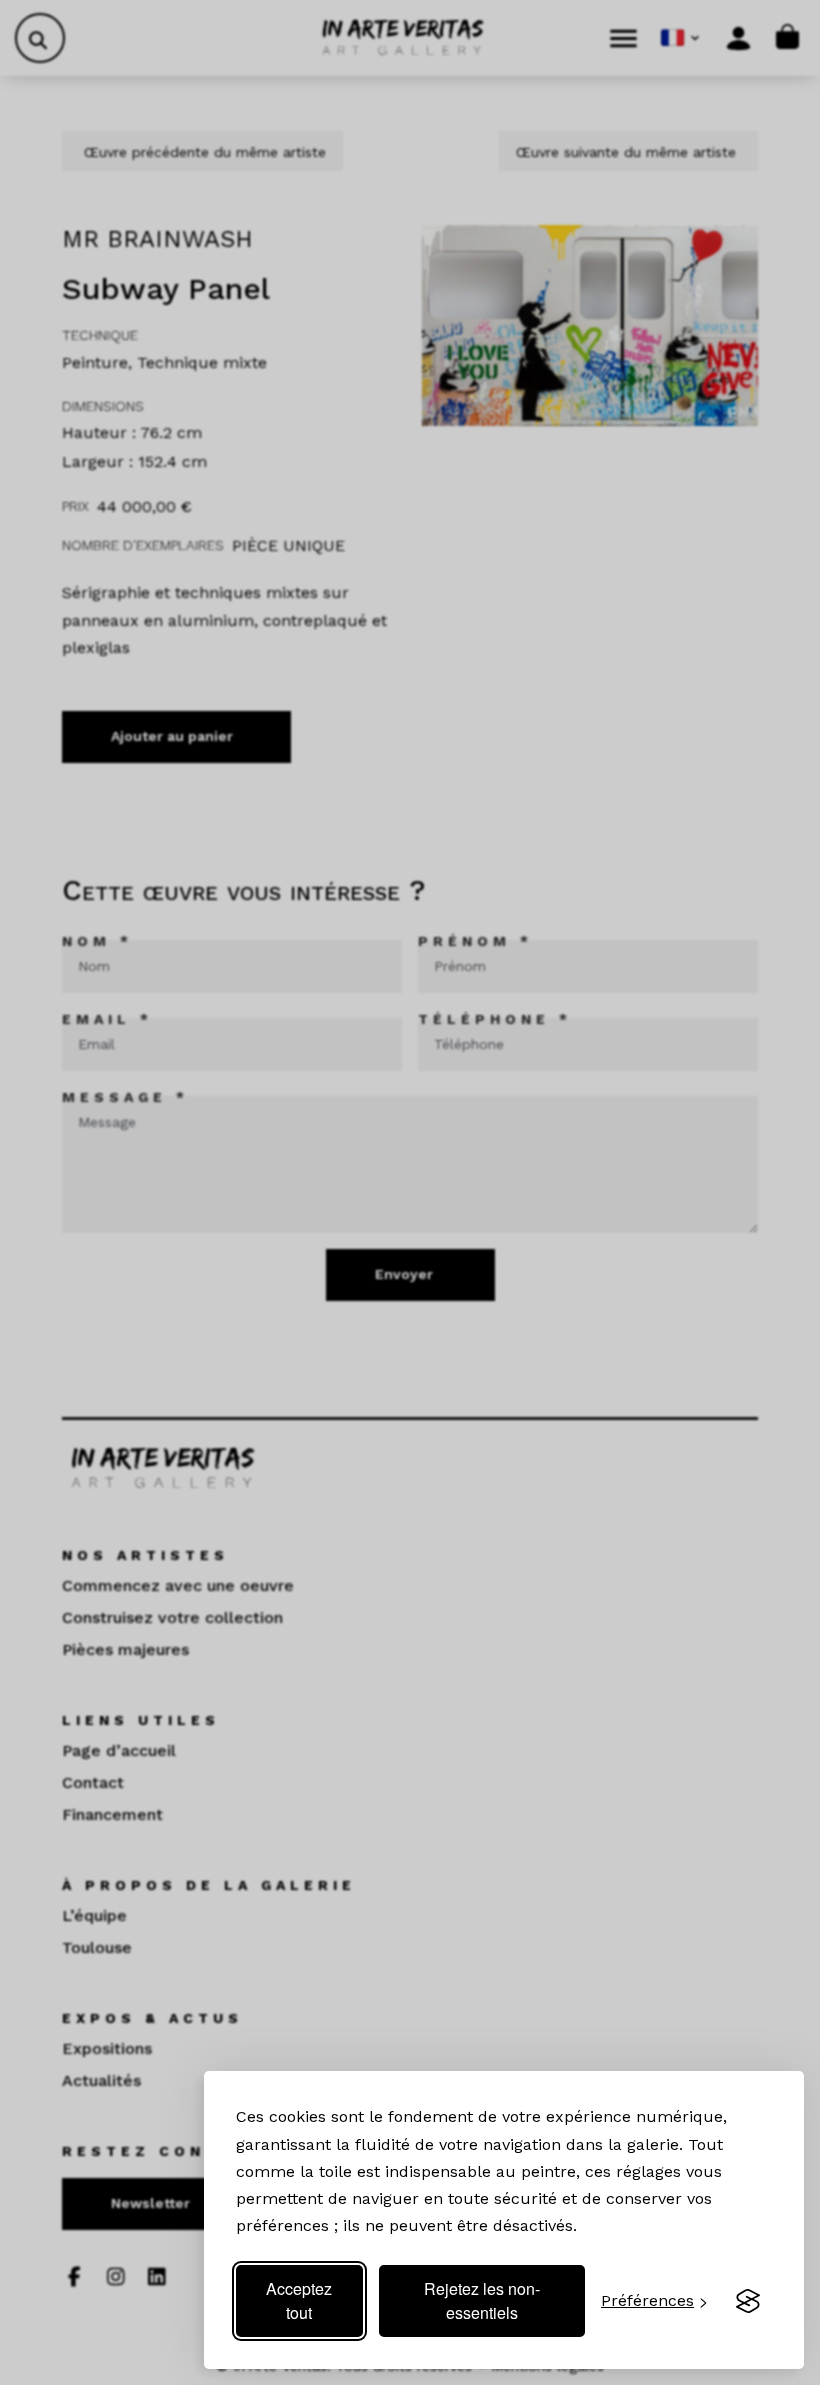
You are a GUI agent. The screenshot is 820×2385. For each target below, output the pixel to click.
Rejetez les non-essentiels (482, 2300)
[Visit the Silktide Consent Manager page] (748, 2301)
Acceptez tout (299, 2300)
